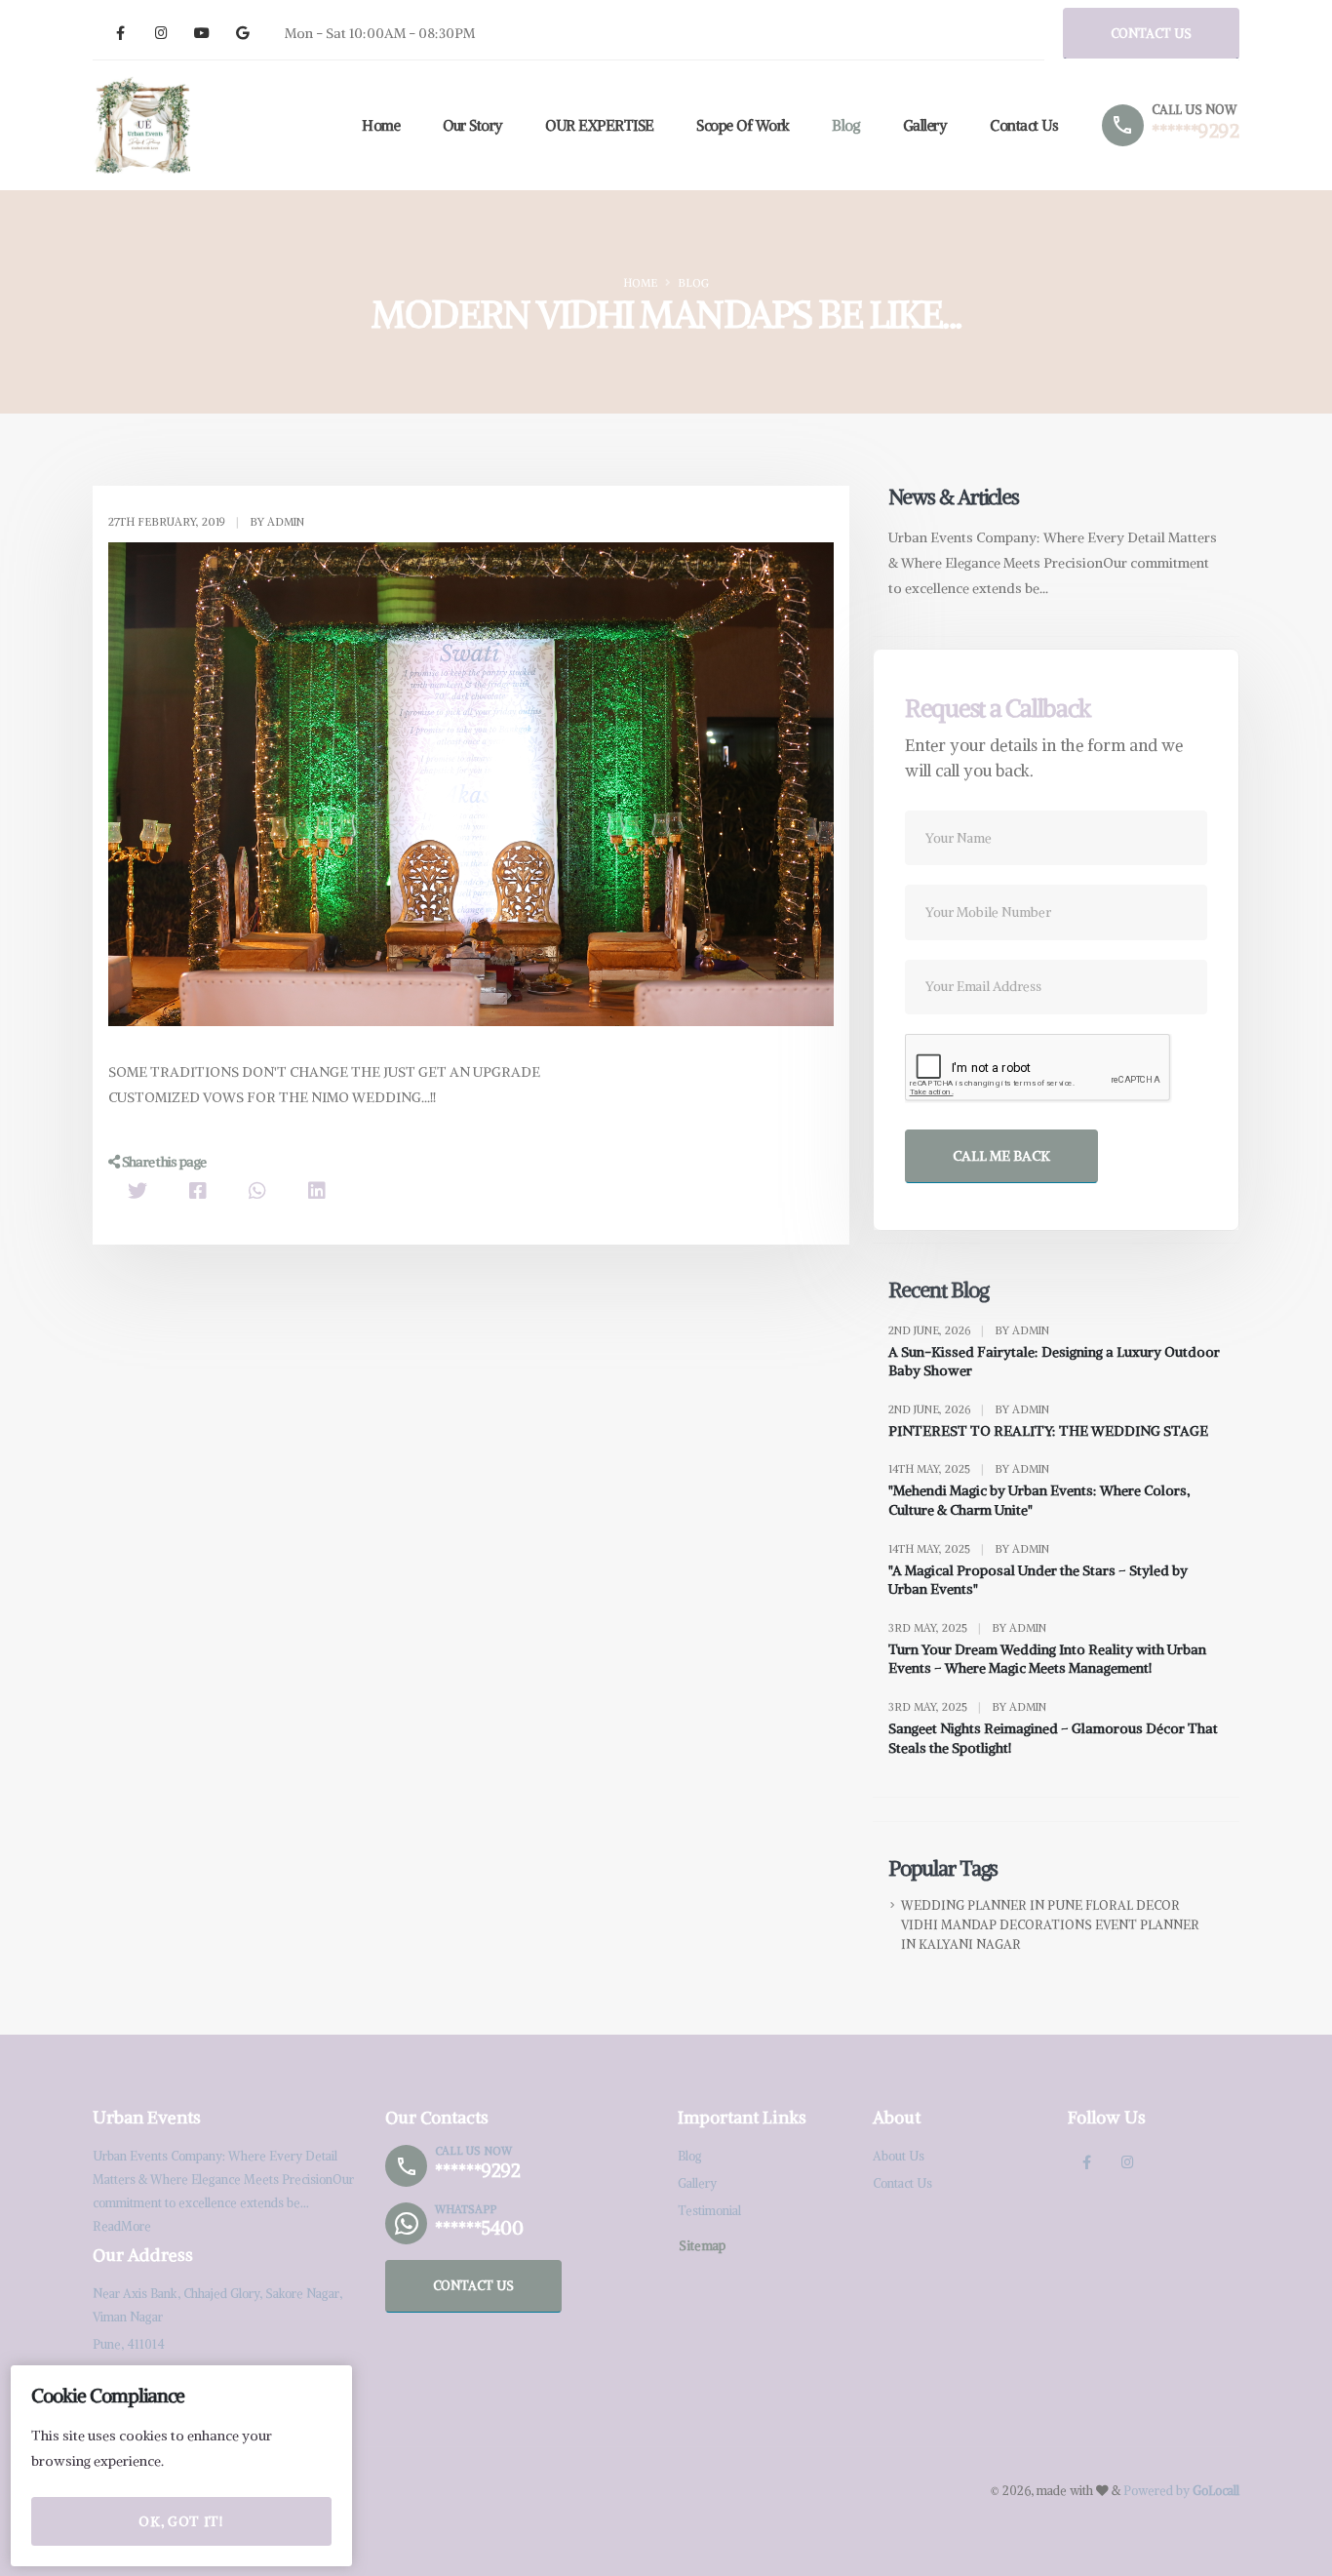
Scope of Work (743, 125)
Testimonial (709, 2211)
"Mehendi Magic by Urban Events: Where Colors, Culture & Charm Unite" (1039, 1500)
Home (381, 125)
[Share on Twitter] (137, 1190)
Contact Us (1024, 125)
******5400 (479, 2228)
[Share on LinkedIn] (317, 1190)
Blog (846, 125)
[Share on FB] (198, 1190)
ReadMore (122, 2226)
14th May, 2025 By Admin (969, 1469)
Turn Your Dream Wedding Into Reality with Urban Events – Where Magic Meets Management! (1047, 1659)
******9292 (1195, 131)
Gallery (925, 125)
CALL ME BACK (1001, 1156)
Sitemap (702, 2245)
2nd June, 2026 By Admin (969, 1330)
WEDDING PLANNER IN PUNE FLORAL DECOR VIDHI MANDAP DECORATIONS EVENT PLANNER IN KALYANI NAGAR (1050, 1925)
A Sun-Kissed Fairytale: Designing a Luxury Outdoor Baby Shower (1054, 1362)
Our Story (473, 125)
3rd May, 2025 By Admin (967, 1628)
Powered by (1181, 2491)
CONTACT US (1151, 33)
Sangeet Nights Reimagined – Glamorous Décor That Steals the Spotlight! (1053, 1738)
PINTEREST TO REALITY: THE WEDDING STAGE (1048, 1431)
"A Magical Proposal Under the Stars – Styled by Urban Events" (1038, 1580)
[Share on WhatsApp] (257, 1190)
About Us (899, 2156)
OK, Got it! (181, 2521)
